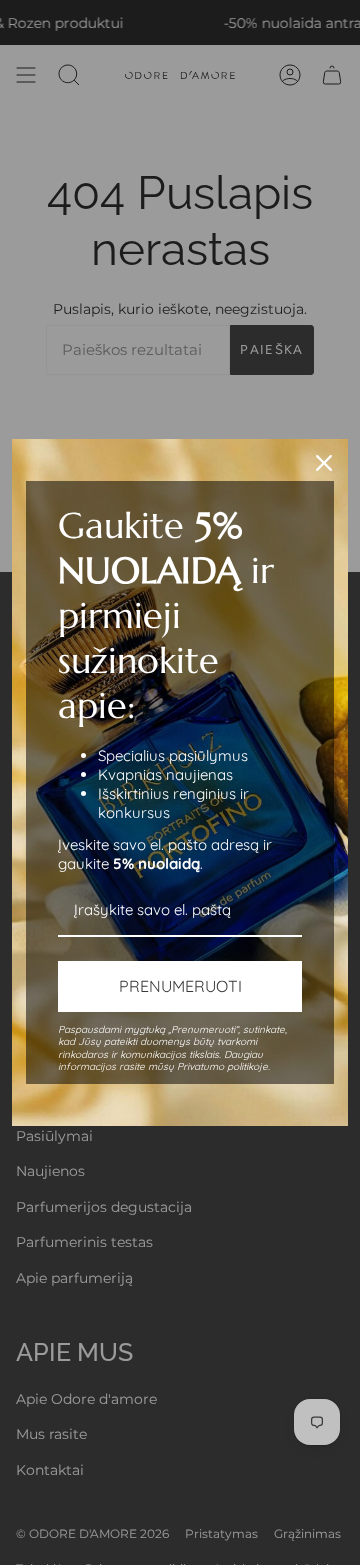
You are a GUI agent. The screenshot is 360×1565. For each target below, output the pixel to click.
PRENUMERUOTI (180, 986)
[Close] (324, 463)
